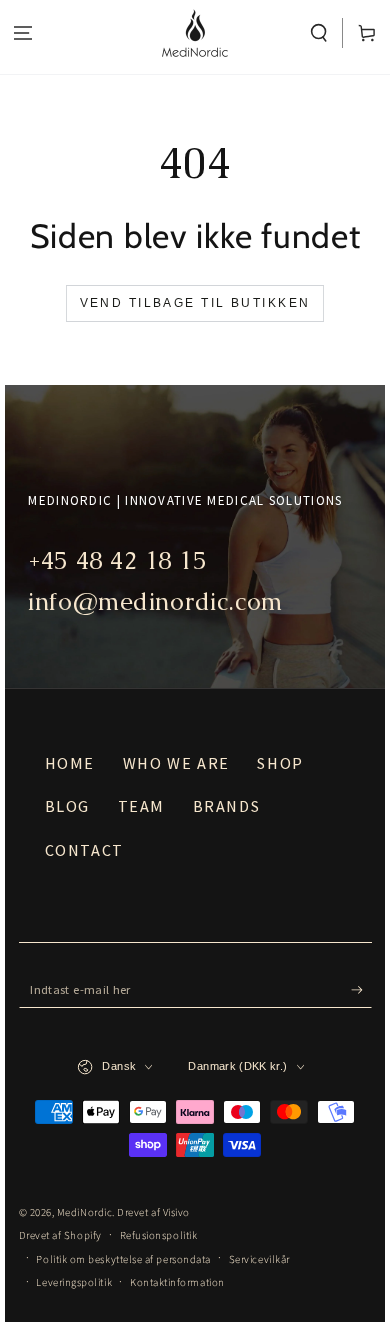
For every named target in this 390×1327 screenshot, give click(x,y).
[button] (319, 33)
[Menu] (23, 33)
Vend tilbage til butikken (195, 303)
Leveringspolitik (74, 1282)
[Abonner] (361, 990)
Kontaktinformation (177, 1282)
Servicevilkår (259, 1259)
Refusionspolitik (159, 1235)
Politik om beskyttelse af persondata (123, 1259)
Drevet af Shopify (60, 1235)
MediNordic (84, 1212)
